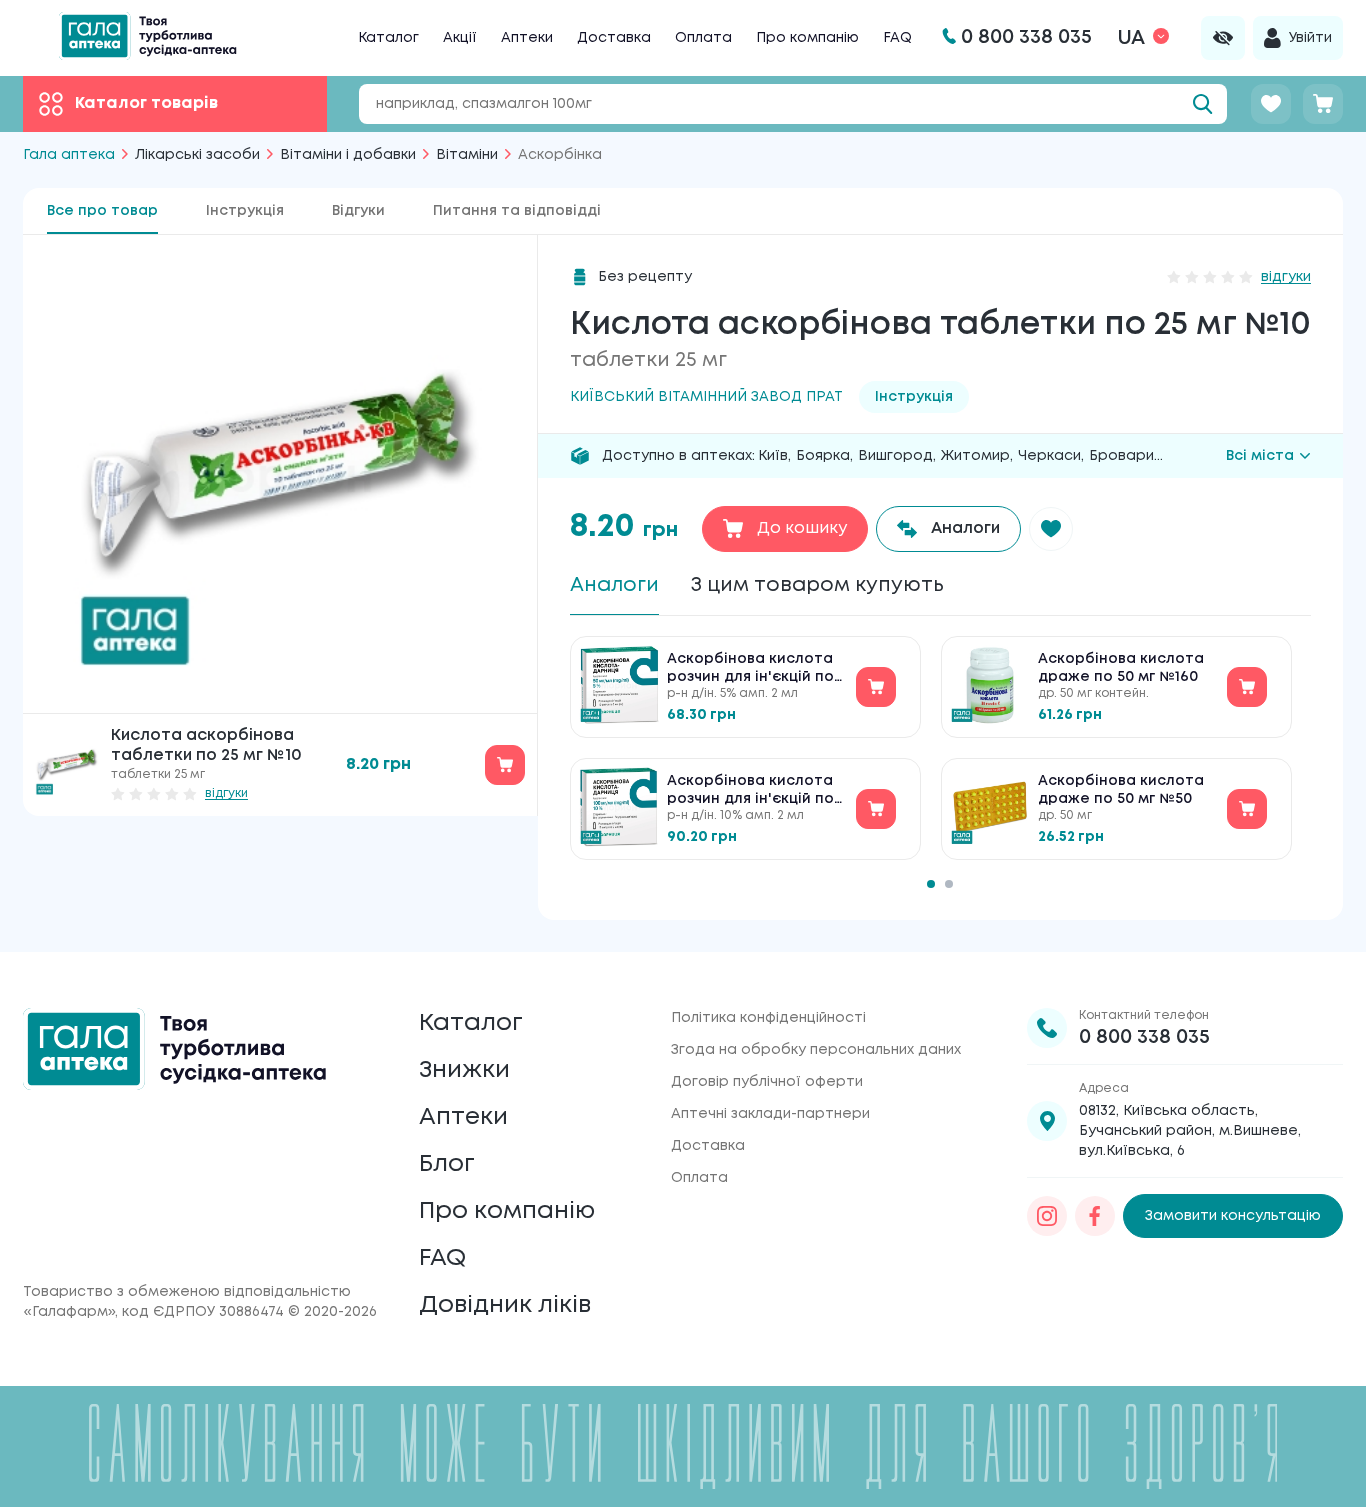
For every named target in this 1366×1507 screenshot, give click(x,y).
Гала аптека (69, 155)
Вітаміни (467, 155)
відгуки (226, 793)
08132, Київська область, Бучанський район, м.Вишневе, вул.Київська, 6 (1190, 1131)
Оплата (703, 38)
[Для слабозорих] (1223, 38)
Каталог (388, 38)
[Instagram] (1047, 1216)
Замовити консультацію (1233, 1216)
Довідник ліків (505, 1305)
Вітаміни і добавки (348, 155)
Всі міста (1260, 456)
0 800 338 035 (1144, 1037)
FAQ (897, 38)
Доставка (614, 38)
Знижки (464, 1070)
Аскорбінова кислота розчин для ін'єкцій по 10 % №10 (750, 791)
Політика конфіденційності (768, 1018)
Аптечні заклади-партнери (770, 1114)
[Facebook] (1095, 1216)
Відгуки (358, 211)
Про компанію (807, 38)
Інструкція (245, 211)
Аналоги (614, 585)
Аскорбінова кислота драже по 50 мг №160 (1121, 668)
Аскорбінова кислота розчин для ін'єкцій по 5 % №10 (750, 669)
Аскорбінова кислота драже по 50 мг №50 (1121, 790)
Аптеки (527, 38)
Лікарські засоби (197, 155)
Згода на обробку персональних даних (816, 1050)
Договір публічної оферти (767, 1082)
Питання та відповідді (517, 211)
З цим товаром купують (817, 585)
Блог (447, 1164)
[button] (1051, 529)
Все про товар (102, 211)
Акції (460, 38)
